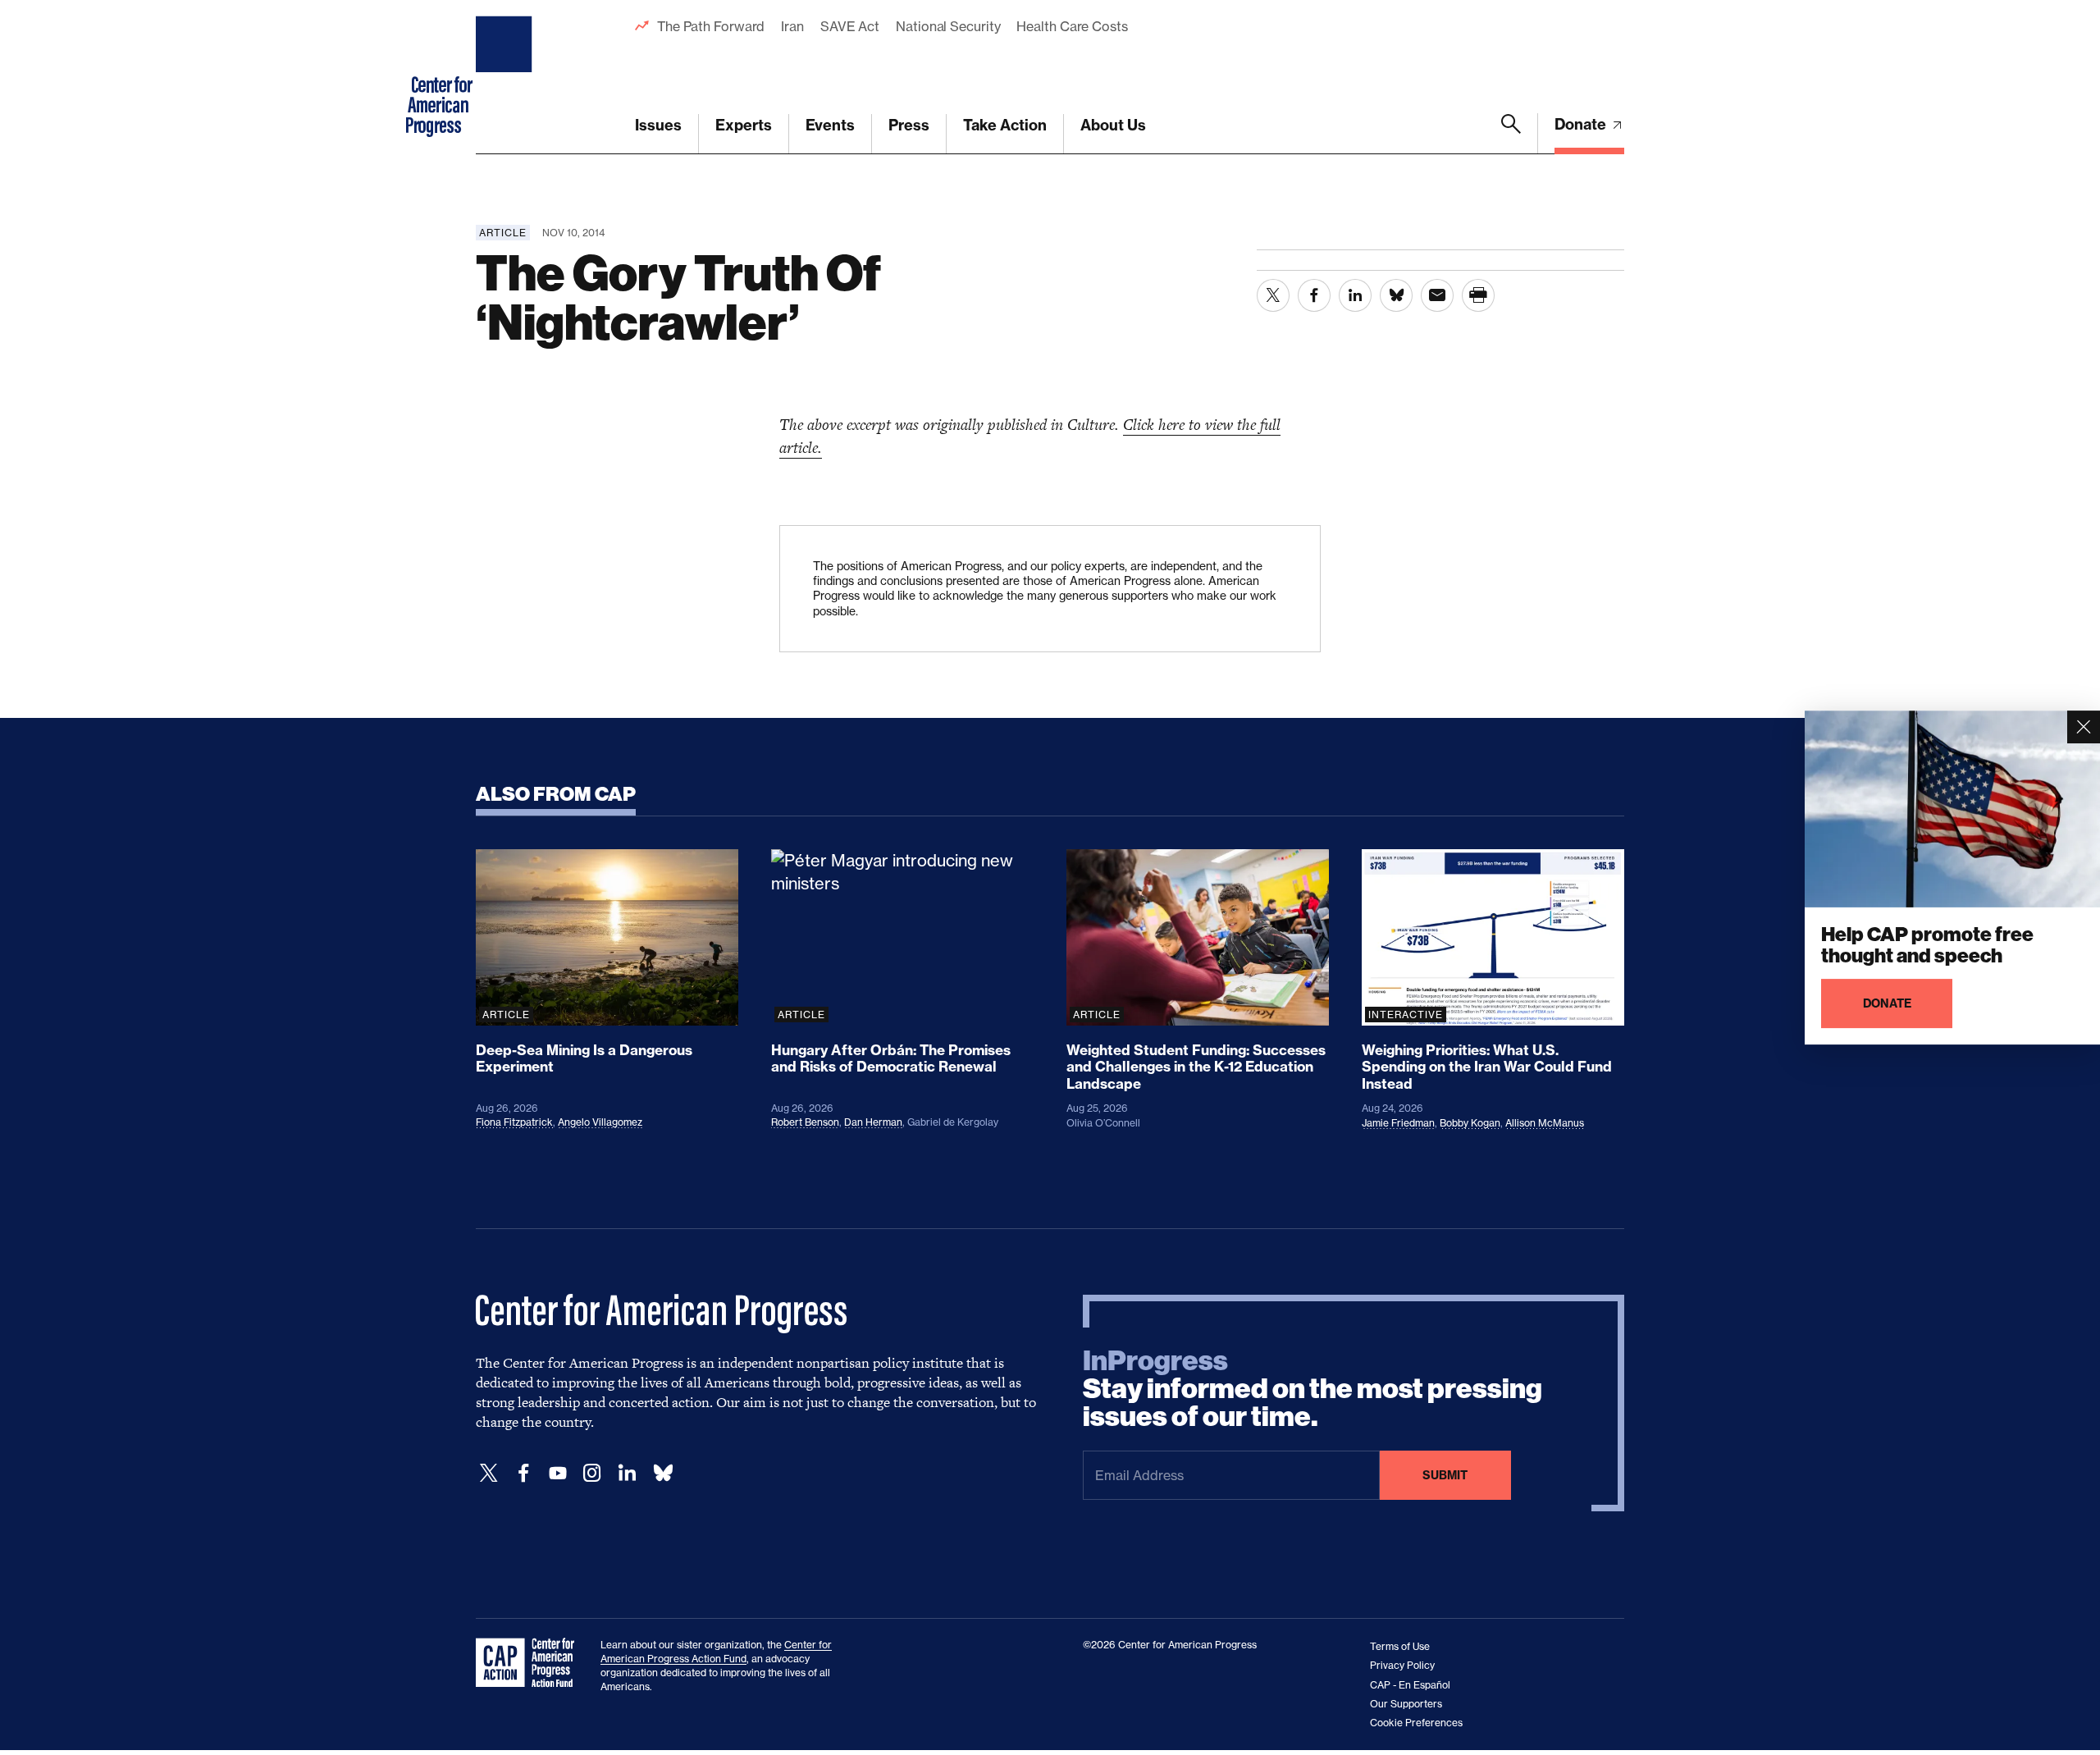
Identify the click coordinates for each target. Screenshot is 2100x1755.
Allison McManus (1545, 1123)
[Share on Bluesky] (1396, 295)
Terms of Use (1400, 1646)
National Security (948, 26)
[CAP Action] (530, 1663)
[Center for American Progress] (506, 77)
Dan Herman (873, 1122)
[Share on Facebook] (1314, 295)
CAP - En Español (1410, 1685)
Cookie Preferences (1416, 1723)
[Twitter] (489, 1473)
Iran (792, 26)
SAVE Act (850, 26)
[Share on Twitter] (1273, 295)
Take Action (1005, 125)
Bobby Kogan (1470, 1123)
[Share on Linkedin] (1355, 295)
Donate (1582, 124)
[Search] (1511, 134)
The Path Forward (711, 26)
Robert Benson (805, 1122)
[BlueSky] (663, 1473)
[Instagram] (592, 1473)
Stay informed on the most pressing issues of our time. (1312, 1389)
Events (830, 125)
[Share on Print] (1478, 295)
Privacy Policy (1402, 1665)
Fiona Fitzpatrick (514, 1122)
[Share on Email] (1437, 295)
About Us (1113, 125)
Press (909, 125)
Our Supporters (1406, 1704)
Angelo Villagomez (600, 1122)
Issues (658, 125)
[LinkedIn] (627, 1473)
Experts (744, 125)
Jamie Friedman (1398, 1123)
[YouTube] (558, 1473)
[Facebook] (523, 1473)
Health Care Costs (1072, 26)
